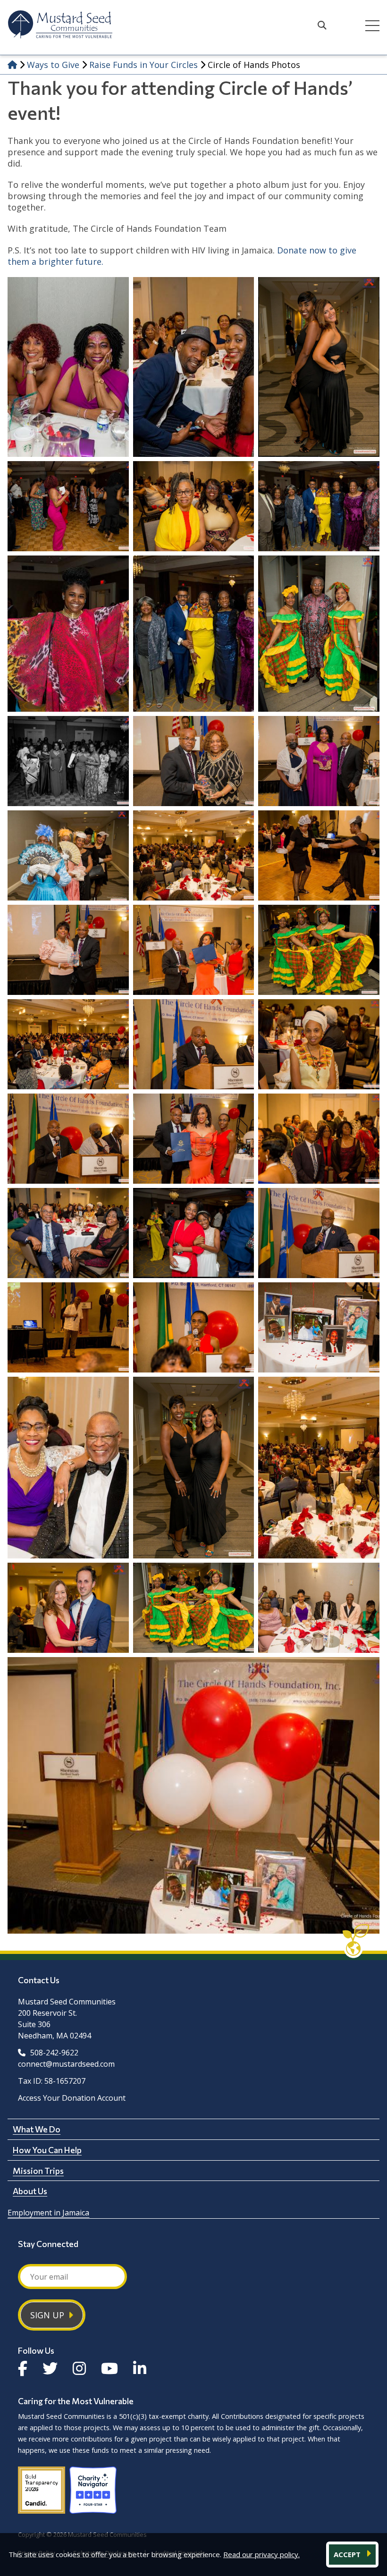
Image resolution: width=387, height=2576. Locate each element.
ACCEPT (348, 2554)
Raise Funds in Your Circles (143, 65)
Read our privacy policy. (261, 2554)
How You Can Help (47, 2150)
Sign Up (47, 2315)
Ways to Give (53, 65)
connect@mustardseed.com (66, 2064)
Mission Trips (38, 2171)
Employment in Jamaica (48, 2213)
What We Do (37, 2129)
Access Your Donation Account (72, 2098)
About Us (30, 2191)
